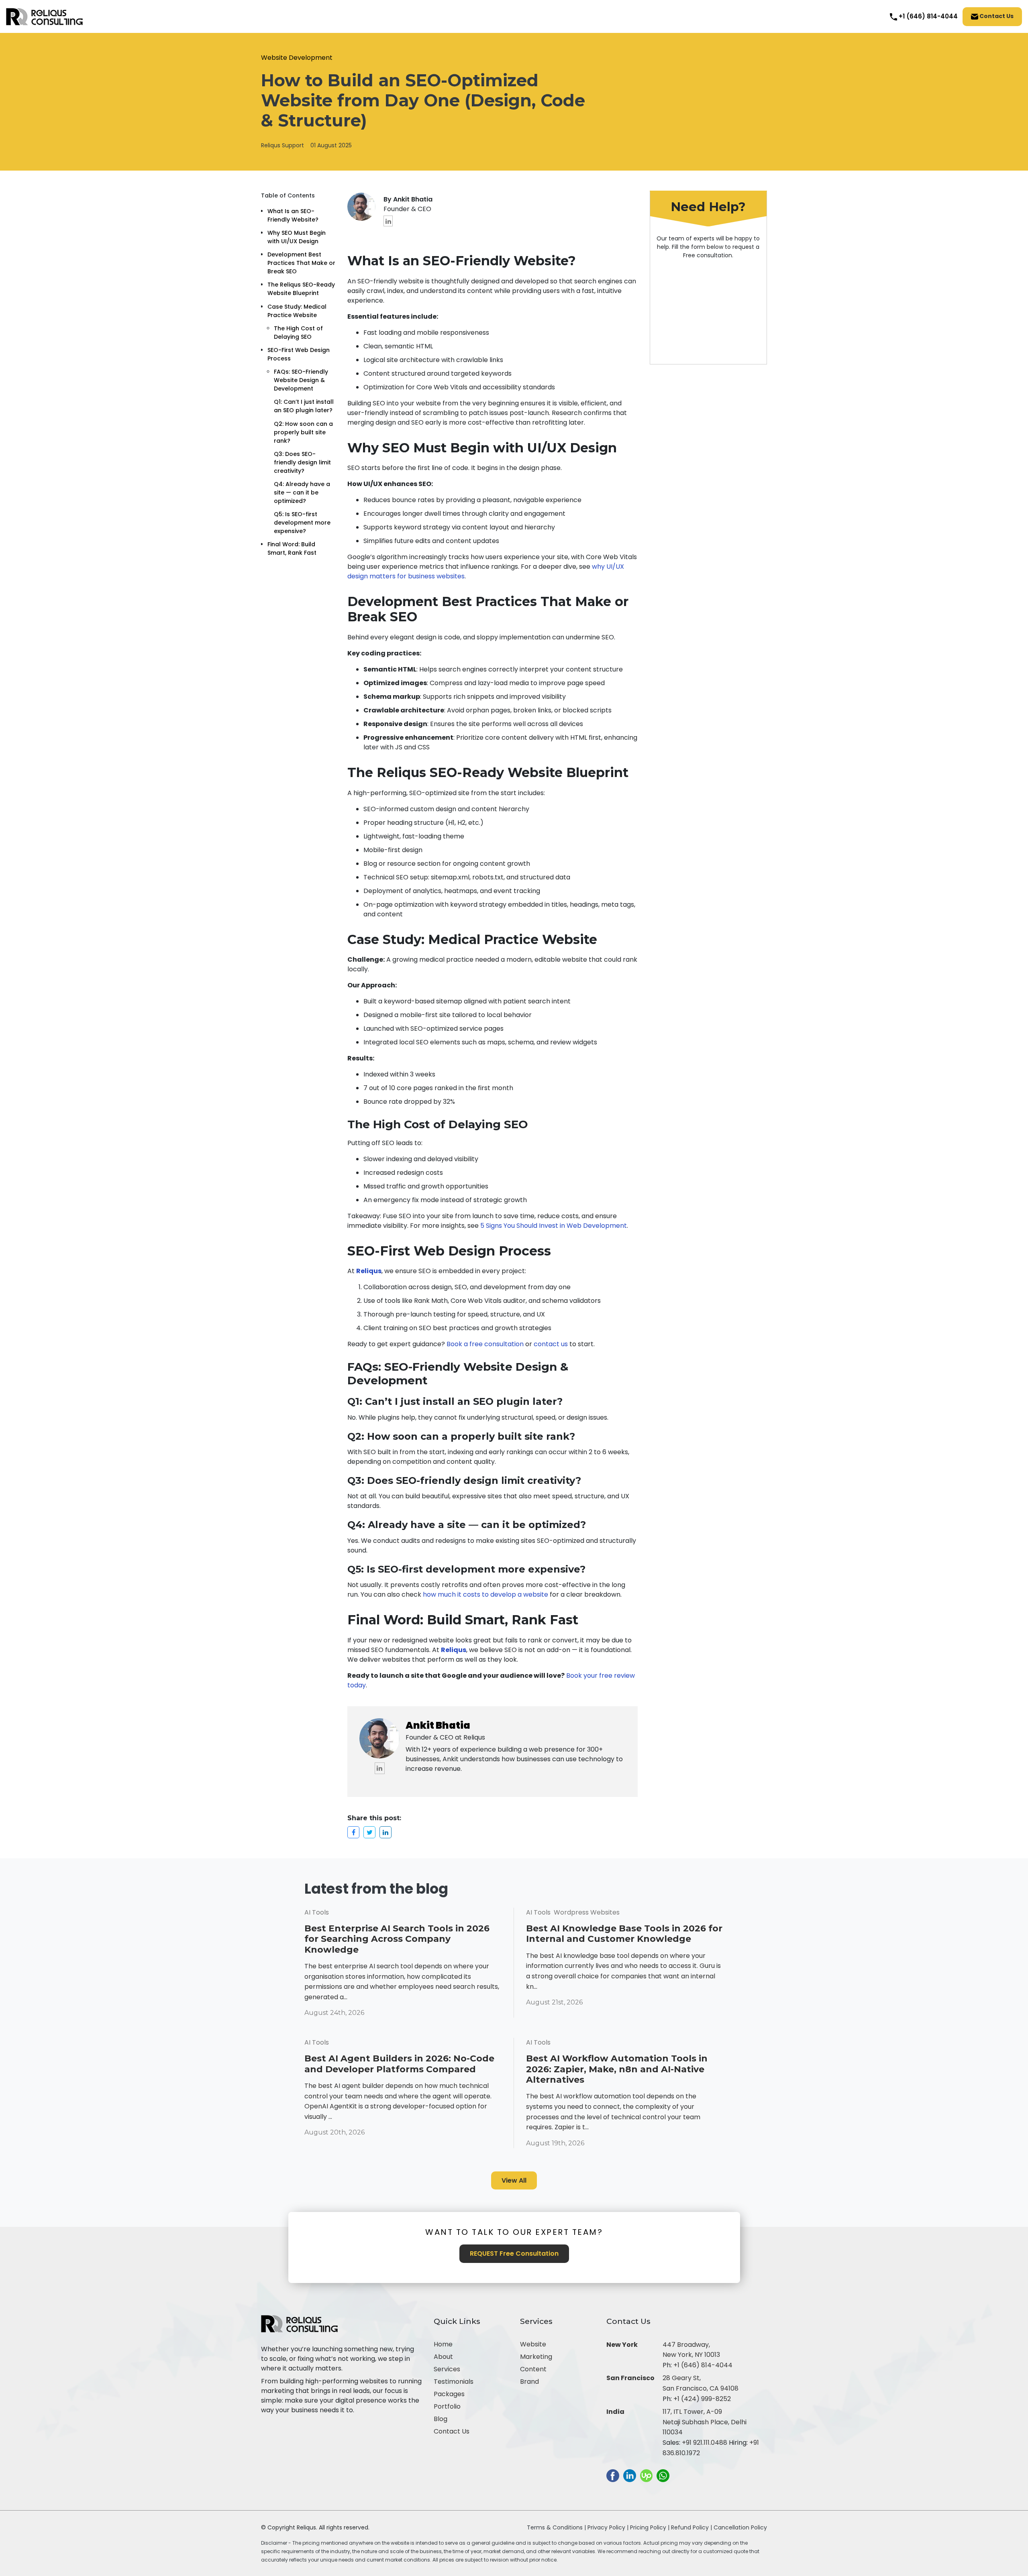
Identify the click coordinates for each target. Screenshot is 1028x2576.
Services (447, 2369)
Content (533, 2369)
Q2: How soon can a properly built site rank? (303, 432)
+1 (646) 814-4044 (703, 2365)
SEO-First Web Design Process (299, 354)
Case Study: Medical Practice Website (297, 311)
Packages (449, 2394)
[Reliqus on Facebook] (613, 2475)
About (443, 2357)
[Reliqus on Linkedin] (630, 2475)
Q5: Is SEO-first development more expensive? (302, 523)
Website (533, 2344)
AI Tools (317, 1912)
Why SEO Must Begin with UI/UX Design (297, 237)
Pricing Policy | (650, 2527)
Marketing (536, 2357)
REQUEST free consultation (514, 2253)
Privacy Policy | (609, 2527)
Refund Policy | (692, 2527)
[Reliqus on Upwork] (646, 2475)
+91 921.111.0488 (705, 2443)
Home (443, 2344)
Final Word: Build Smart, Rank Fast (292, 548)
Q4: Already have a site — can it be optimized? (302, 492)
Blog (441, 2419)
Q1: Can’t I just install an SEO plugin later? (304, 406)
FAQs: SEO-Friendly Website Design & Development (301, 380)
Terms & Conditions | (556, 2527)
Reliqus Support (282, 145)
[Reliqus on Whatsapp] (663, 2475)
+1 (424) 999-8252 (702, 2399)
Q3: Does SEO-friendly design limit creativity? (302, 462)
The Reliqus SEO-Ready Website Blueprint (301, 289)
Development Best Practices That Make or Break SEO (301, 263)
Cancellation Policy (740, 2527)
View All (514, 2180)
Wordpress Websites (587, 1912)
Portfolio (447, 2406)
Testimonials (454, 2382)
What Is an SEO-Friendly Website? (293, 215)
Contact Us (996, 16)
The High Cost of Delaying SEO (298, 333)
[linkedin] (388, 221)
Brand (529, 2382)
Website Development (297, 58)
